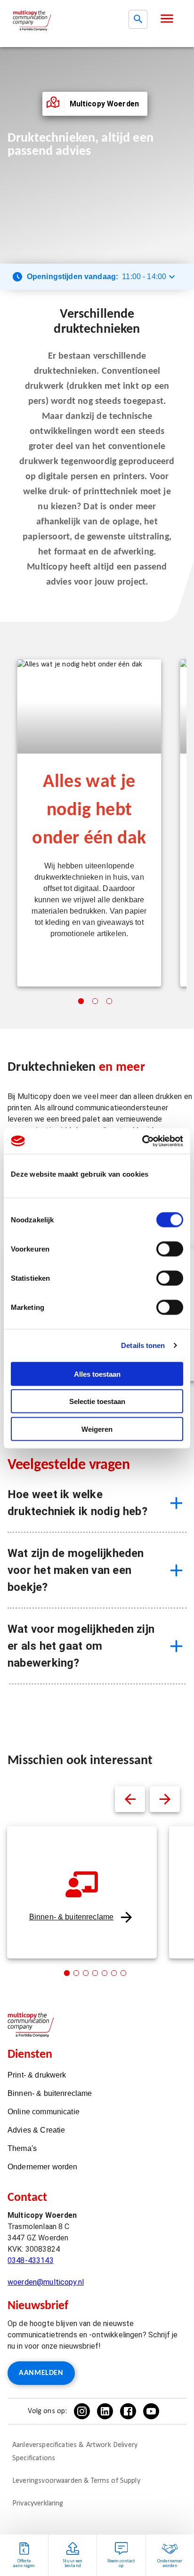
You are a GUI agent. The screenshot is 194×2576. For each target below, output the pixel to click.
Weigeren (97, 1429)
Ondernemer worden (43, 2167)
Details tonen (143, 1345)
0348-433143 (31, 2260)
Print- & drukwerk (37, 2075)
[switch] (170, 1249)
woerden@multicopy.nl (46, 2282)
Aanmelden (41, 2373)
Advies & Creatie (36, 2130)
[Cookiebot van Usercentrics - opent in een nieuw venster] (142, 1141)
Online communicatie (44, 2112)
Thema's (22, 2148)
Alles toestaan (97, 1374)
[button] (167, 19)
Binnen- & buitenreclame (71, 1917)
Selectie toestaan (97, 1401)
